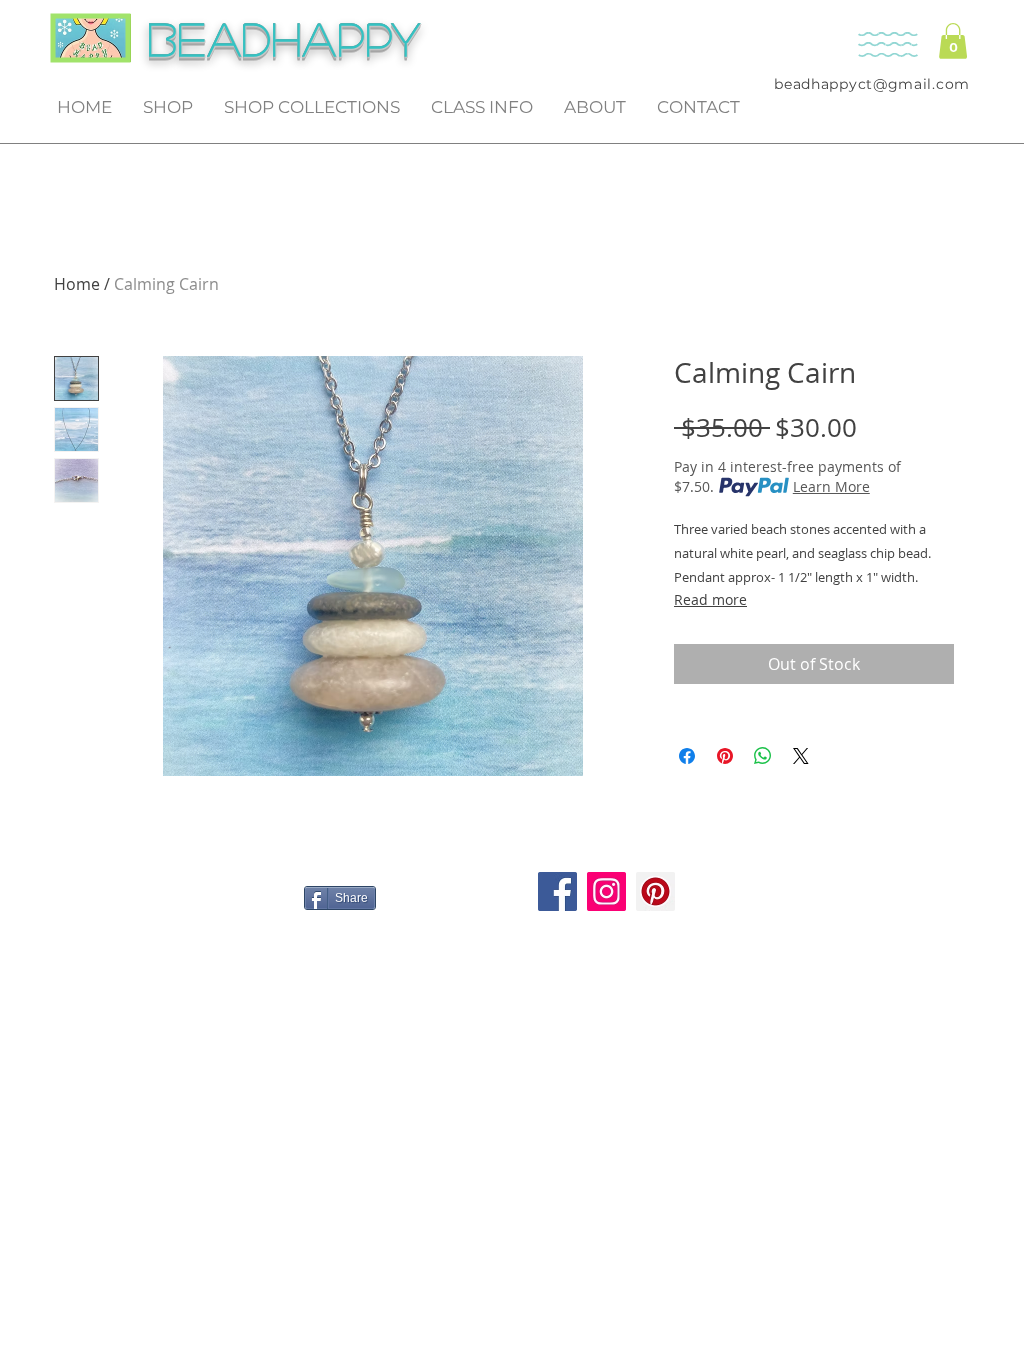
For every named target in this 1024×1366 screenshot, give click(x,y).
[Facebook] (557, 891)
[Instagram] (606, 891)
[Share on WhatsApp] (763, 756)
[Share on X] (801, 756)
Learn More (831, 486)
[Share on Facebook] (687, 756)
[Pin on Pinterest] (725, 756)
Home (77, 284)
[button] (953, 41)
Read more (710, 599)
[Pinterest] (655, 891)
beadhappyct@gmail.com (872, 84)
